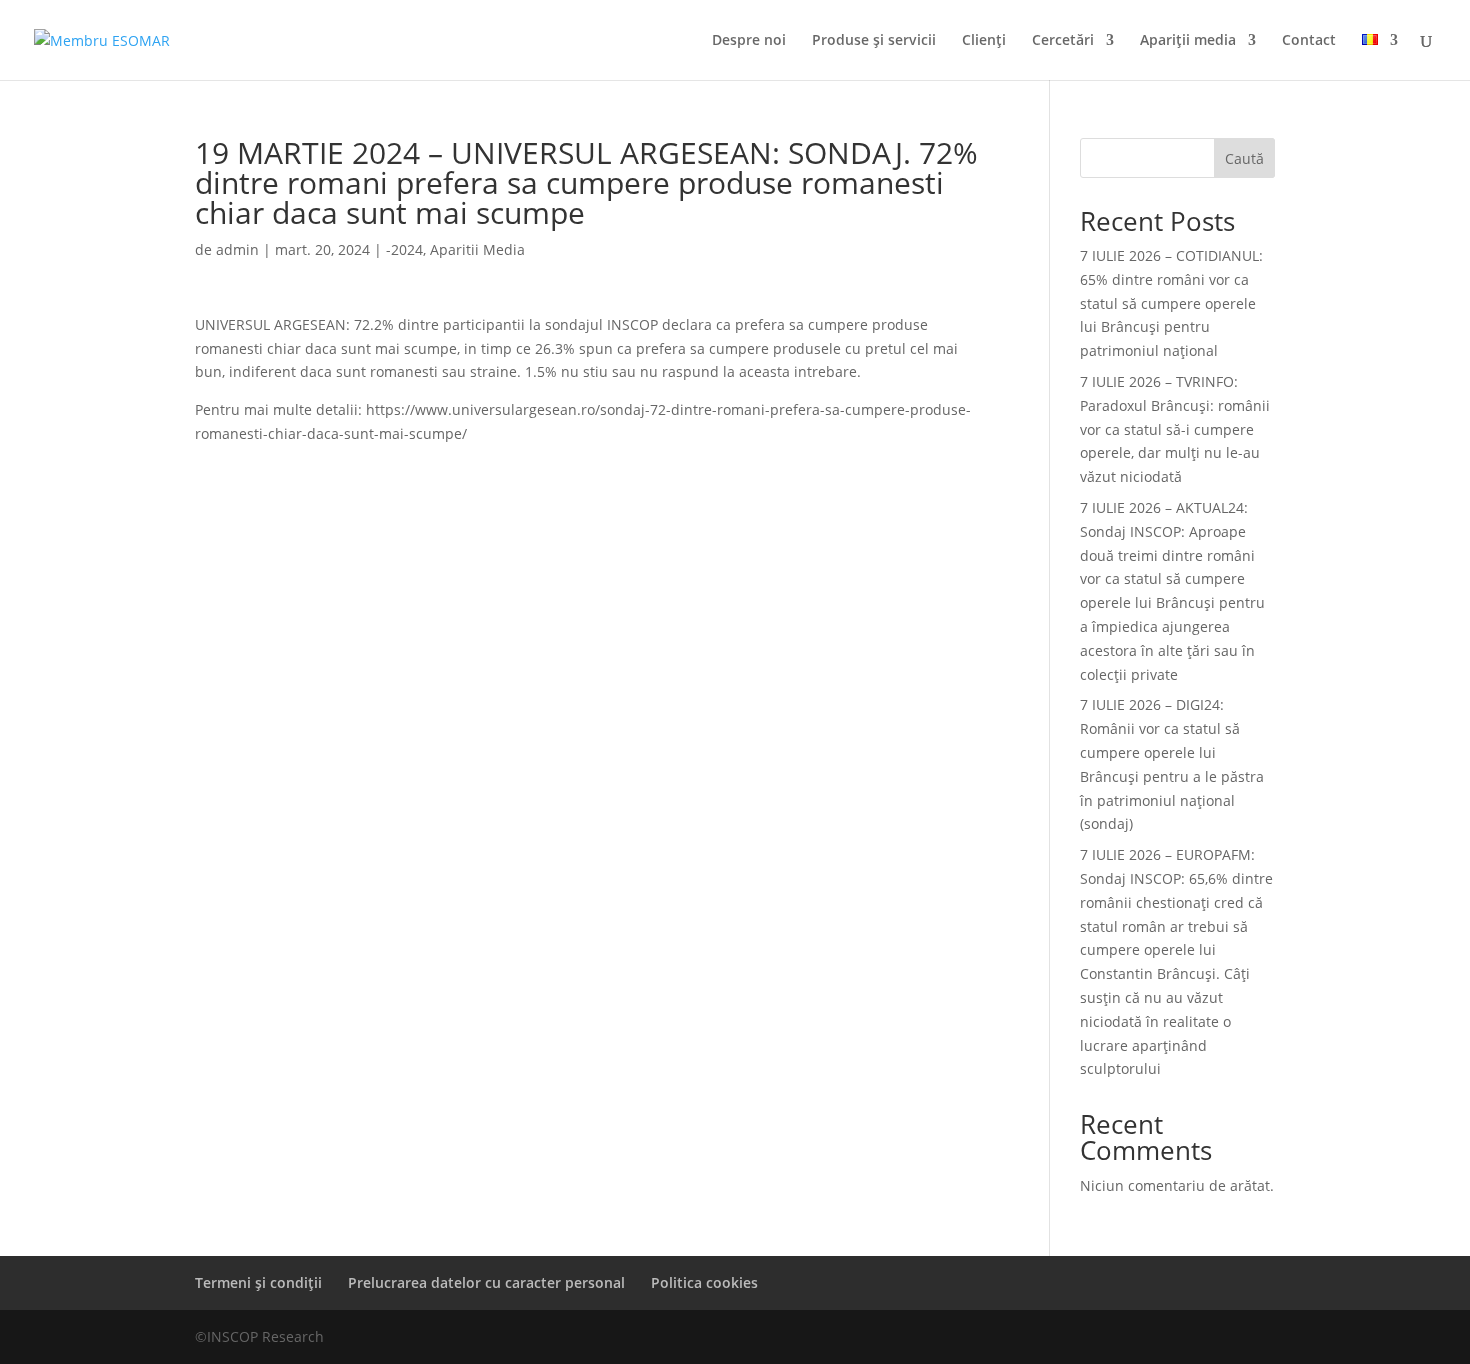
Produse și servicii (874, 41)
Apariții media (1188, 41)
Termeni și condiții (258, 1282)
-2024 (404, 249)
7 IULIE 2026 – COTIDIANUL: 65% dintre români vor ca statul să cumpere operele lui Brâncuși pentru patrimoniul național (1171, 303)
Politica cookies (704, 1282)
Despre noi (749, 41)
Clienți (984, 41)
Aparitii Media (477, 249)
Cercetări (1063, 41)
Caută (1244, 158)
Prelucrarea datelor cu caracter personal (486, 1282)
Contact (1309, 41)
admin (237, 249)
